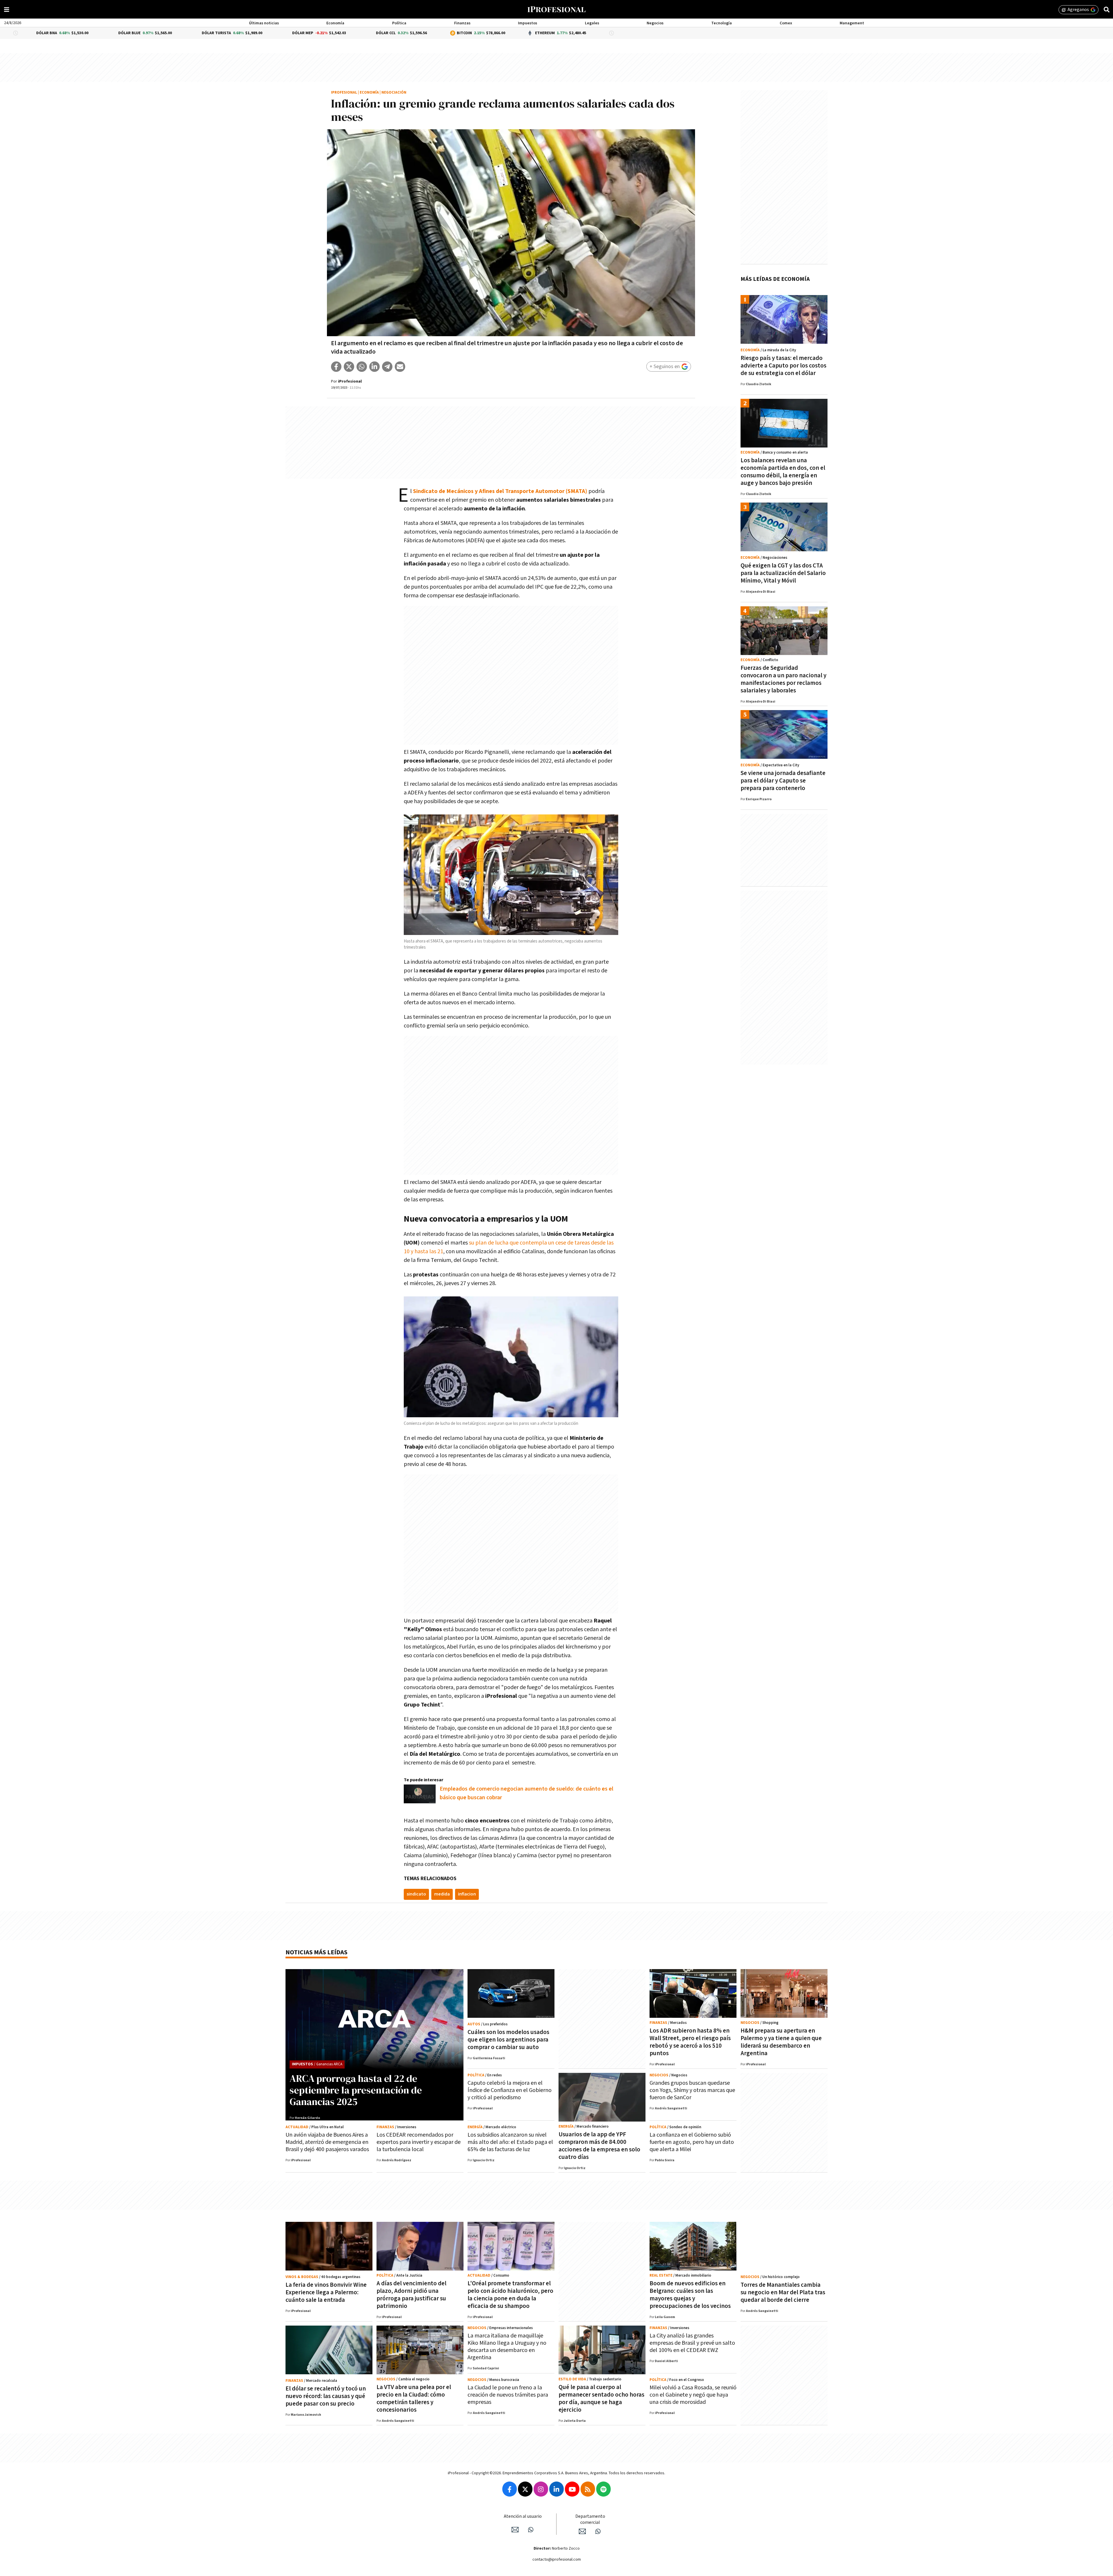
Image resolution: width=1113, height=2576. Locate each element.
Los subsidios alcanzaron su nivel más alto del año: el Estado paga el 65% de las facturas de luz (510, 2142)
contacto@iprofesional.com (557, 2559)
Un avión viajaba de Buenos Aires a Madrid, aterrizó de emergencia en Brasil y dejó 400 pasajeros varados (327, 2142)
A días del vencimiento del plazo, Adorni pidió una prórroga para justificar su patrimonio (411, 2295)
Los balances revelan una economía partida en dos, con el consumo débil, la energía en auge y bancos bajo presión (783, 472)
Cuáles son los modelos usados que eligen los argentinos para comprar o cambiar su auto (508, 2040)
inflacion (467, 1894)
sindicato (416, 1894)
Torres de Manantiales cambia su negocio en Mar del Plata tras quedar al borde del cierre (783, 2292)
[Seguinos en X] (525, 2489)
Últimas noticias (264, 23)
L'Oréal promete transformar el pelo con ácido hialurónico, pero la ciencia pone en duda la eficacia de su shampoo (510, 2295)
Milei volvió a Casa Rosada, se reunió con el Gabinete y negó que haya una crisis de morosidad (693, 2395)
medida (442, 1894)
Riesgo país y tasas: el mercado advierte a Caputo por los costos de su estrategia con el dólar (783, 366)
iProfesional (344, 93)
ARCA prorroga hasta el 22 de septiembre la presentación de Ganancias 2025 (356, 2090)
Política (399, 23)
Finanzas (462, 23)
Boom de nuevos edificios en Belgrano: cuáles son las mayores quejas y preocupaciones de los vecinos (690, 2295)
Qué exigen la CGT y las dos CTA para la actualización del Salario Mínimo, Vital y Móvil (783, 573)
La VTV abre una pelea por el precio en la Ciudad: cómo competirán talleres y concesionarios (414, 2398)
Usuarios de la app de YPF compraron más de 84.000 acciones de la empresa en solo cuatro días (599, 2146)
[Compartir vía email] (400, 367)
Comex (786, 23)
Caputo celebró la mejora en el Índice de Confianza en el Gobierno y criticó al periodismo (510, 2090)
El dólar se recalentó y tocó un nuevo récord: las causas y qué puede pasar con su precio (326, 2396)
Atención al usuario (523, 2516)
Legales (592, 23)
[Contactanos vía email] (515, 2530)
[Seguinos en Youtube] (572, 2489)
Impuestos (528, 23)
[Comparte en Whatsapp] (362, 367)
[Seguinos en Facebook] (510, 2489)
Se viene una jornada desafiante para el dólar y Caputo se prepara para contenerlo (783, 781)
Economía (335, 23)
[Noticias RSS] (588, 2489)
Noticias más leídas (317, 1952)
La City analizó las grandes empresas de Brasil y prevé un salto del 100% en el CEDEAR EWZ (692, 2343)
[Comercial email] (582, 2531)
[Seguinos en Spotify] (603, 2489)
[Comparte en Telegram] (387, 367)
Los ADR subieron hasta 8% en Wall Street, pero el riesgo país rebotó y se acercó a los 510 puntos (690, 2042)
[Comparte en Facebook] (336, 367)
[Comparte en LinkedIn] (374, 367)
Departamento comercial (590, 2519)
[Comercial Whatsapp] (598, 2531)
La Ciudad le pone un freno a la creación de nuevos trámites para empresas (508, 2395)
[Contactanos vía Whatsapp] (531, 2530)
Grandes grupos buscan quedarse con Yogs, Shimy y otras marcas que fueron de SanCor (692, 2090)
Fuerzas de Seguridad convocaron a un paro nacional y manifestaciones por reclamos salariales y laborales (783, 679)
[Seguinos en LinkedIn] (556, 2489)
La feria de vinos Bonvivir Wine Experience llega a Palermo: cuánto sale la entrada (326, 2292)
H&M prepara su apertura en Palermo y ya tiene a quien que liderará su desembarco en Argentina (781, 2042)
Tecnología (722, 23)
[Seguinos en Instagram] (541, 2489)
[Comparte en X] (349, 367)
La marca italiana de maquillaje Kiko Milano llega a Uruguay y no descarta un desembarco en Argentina (507, 2347)
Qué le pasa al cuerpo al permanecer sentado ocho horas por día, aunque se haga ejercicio (601, 2398)
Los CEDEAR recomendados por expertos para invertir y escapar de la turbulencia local (419, 2142)
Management (852, 23)
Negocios (655, 23)
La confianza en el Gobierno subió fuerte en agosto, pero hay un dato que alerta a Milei (692, 2142)
